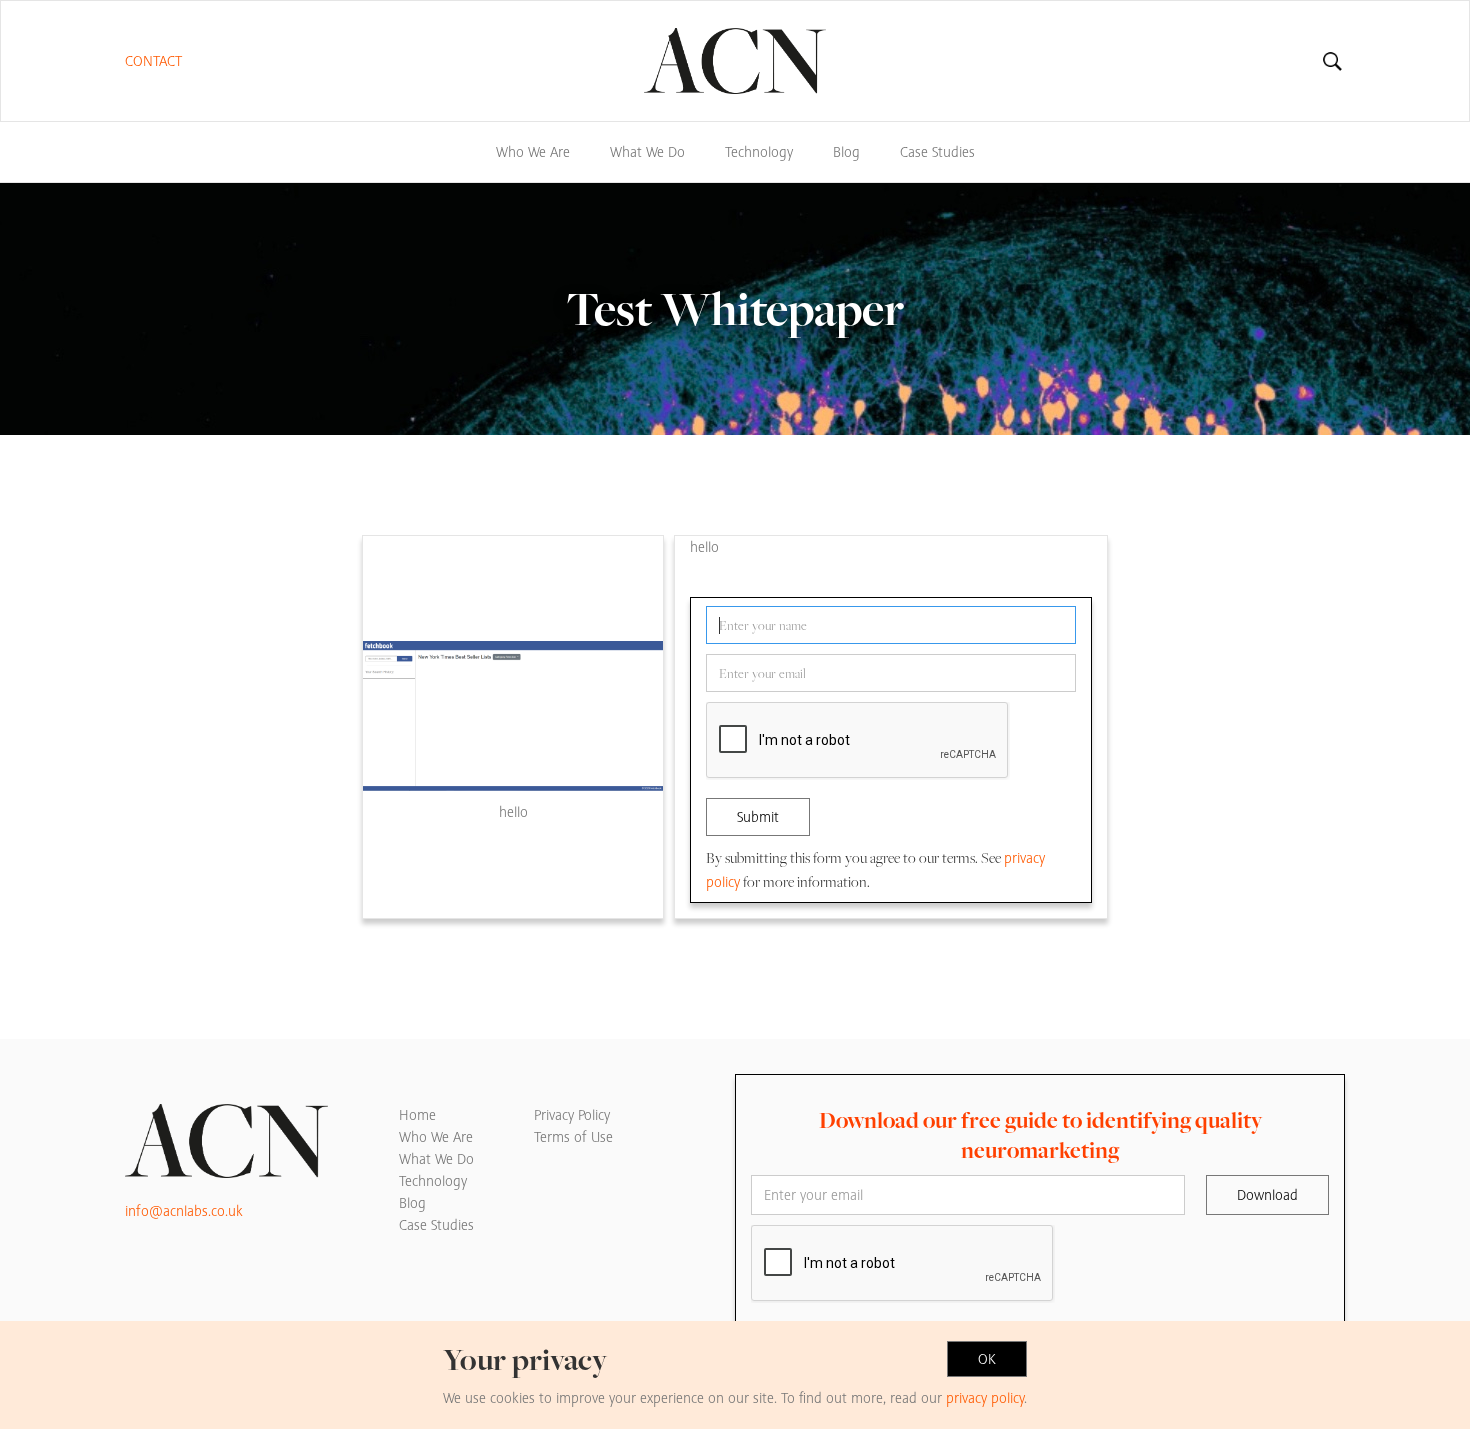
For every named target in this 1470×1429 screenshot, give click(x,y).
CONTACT (153, 61)
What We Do (647, 152)
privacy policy (985, 1398)
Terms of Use (573, 1137)
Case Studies (937, 152)
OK (987, 1359)
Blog (846, 152)
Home (417, 1115)
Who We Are (533, 152)
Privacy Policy (572, 1115)
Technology (759, 152)
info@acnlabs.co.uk (184, 1211)
